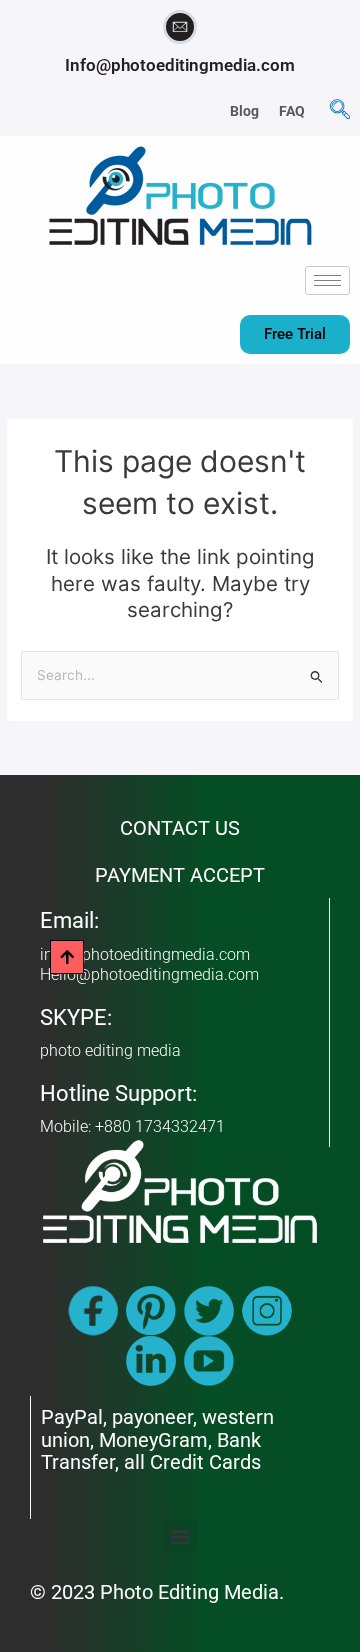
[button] (340, 111)
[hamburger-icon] (327, 280)
